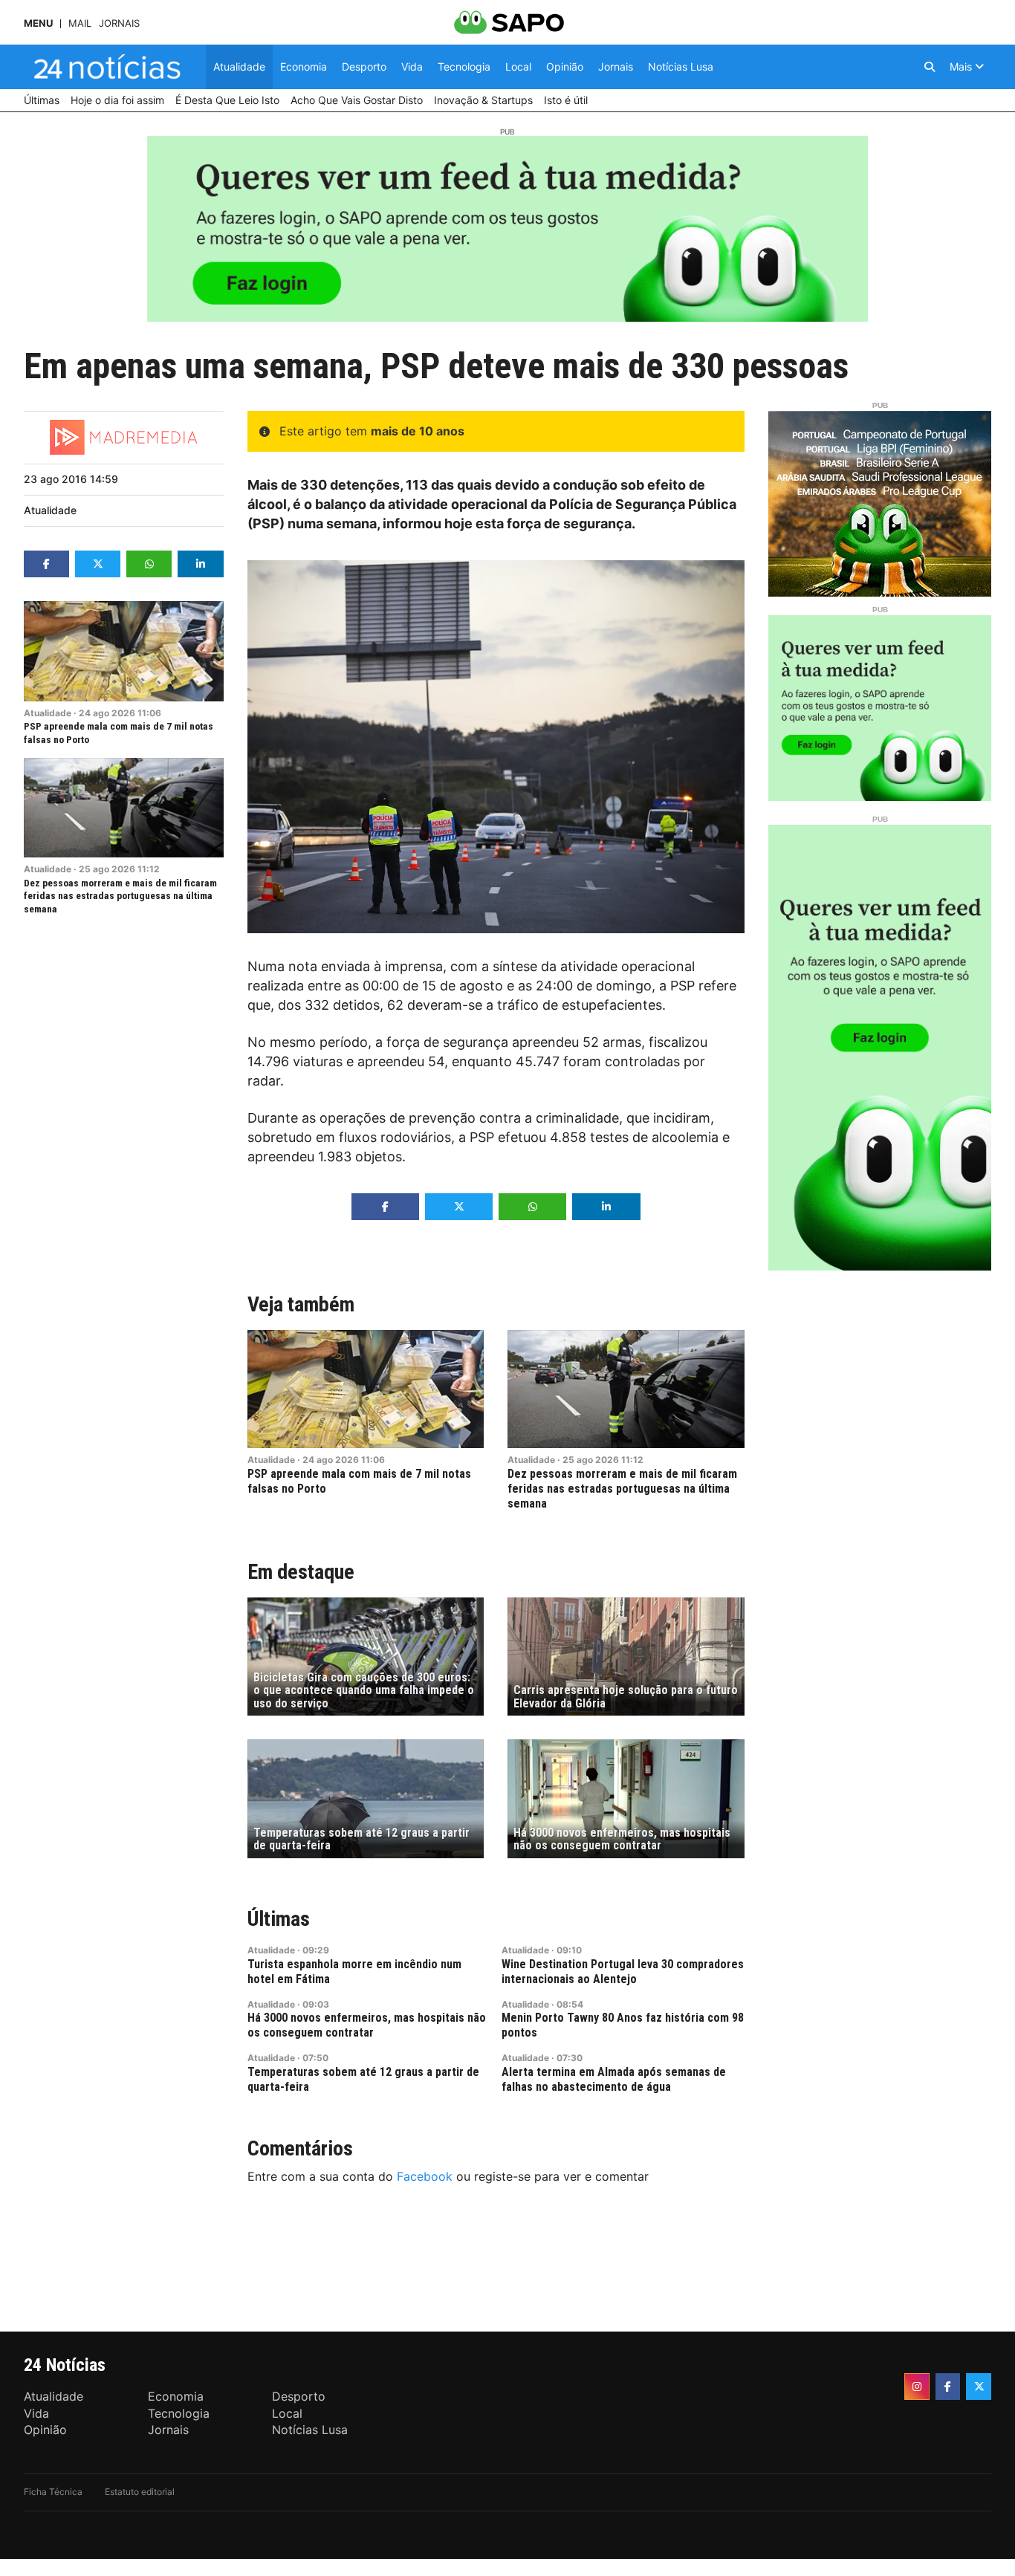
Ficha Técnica (53, 2492)
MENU (38, 23)
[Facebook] (948, 2387)
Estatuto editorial (140, 2492)
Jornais (119, 23)
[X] (979, 2387)
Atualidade (50, 510)
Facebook (425, 2176)
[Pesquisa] (930, 67)
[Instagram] (917, 2387)
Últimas (279, 1919)
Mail (80, 23)
